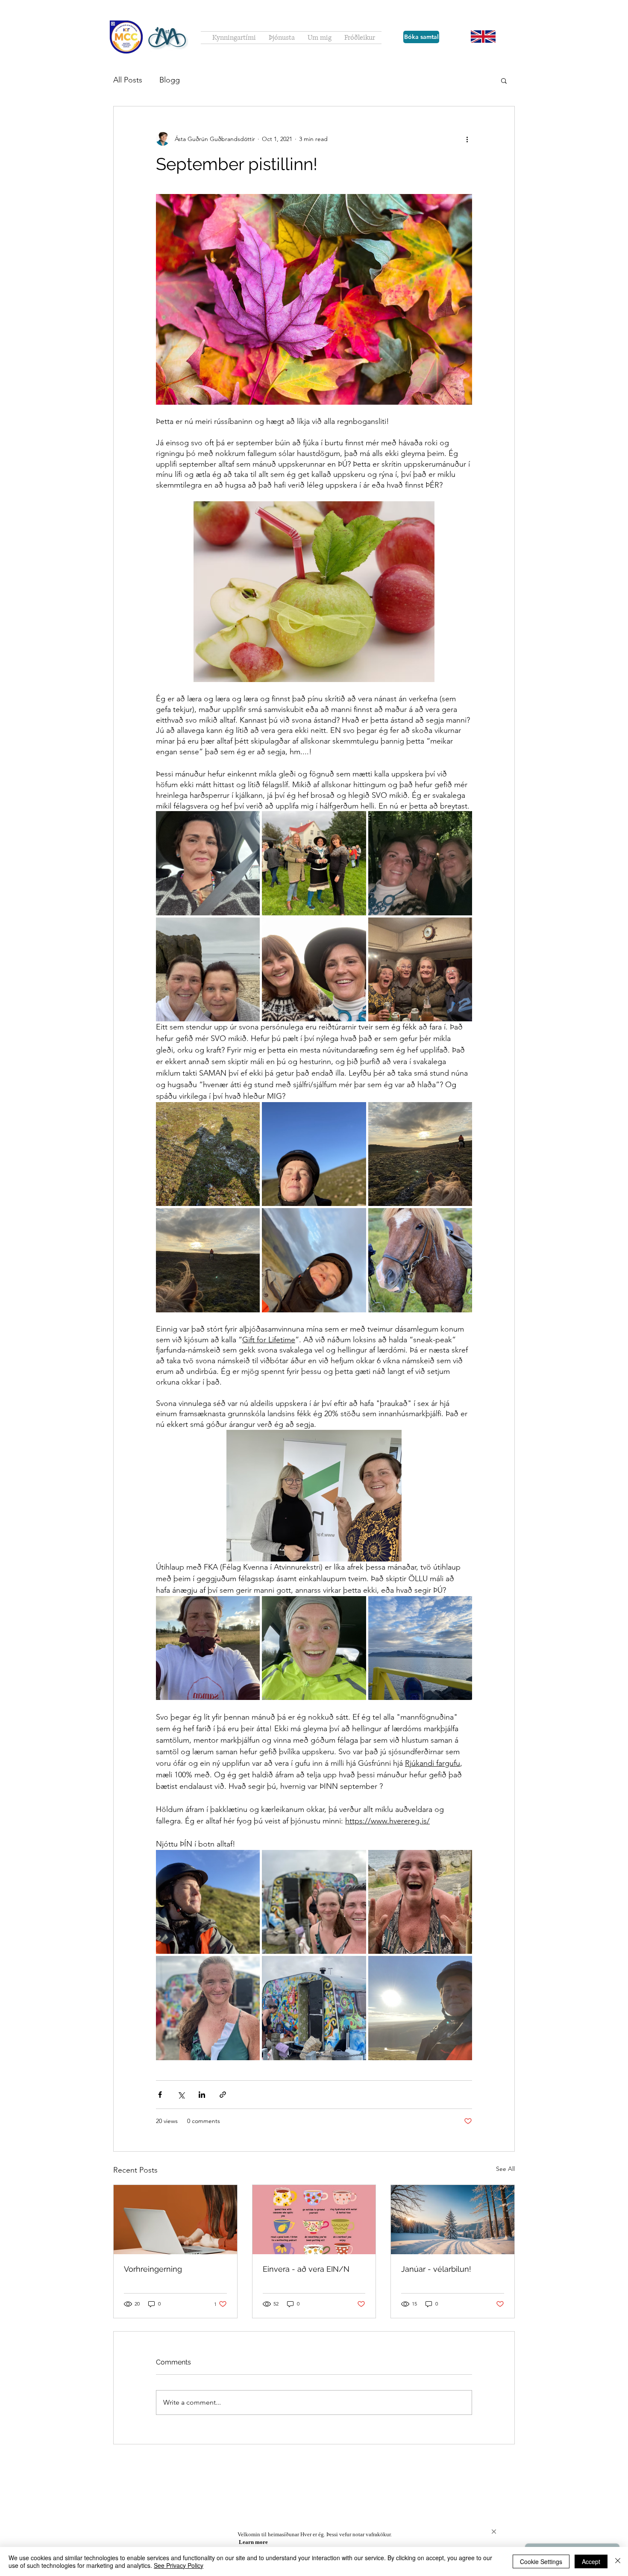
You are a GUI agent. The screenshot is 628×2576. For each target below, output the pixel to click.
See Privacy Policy (179, 2565)
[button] (504, 80)
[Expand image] (208, 863)
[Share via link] (223, 2095)
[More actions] (467, 139)
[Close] (618, 2561)
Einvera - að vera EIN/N (306, 2269)
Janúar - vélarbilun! (436, 2269)
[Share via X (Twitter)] (181, 2095)
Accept (591, 2561)
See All (505, 2169)
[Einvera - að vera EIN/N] (314, 2220)
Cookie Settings (541, 2561)
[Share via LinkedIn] (202, 2095)
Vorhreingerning (153, 2269)
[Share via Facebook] (160, 2095)
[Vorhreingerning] (175, 2220)
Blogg (170, 80)
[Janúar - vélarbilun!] (453, 2220)
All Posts (128, 80)
